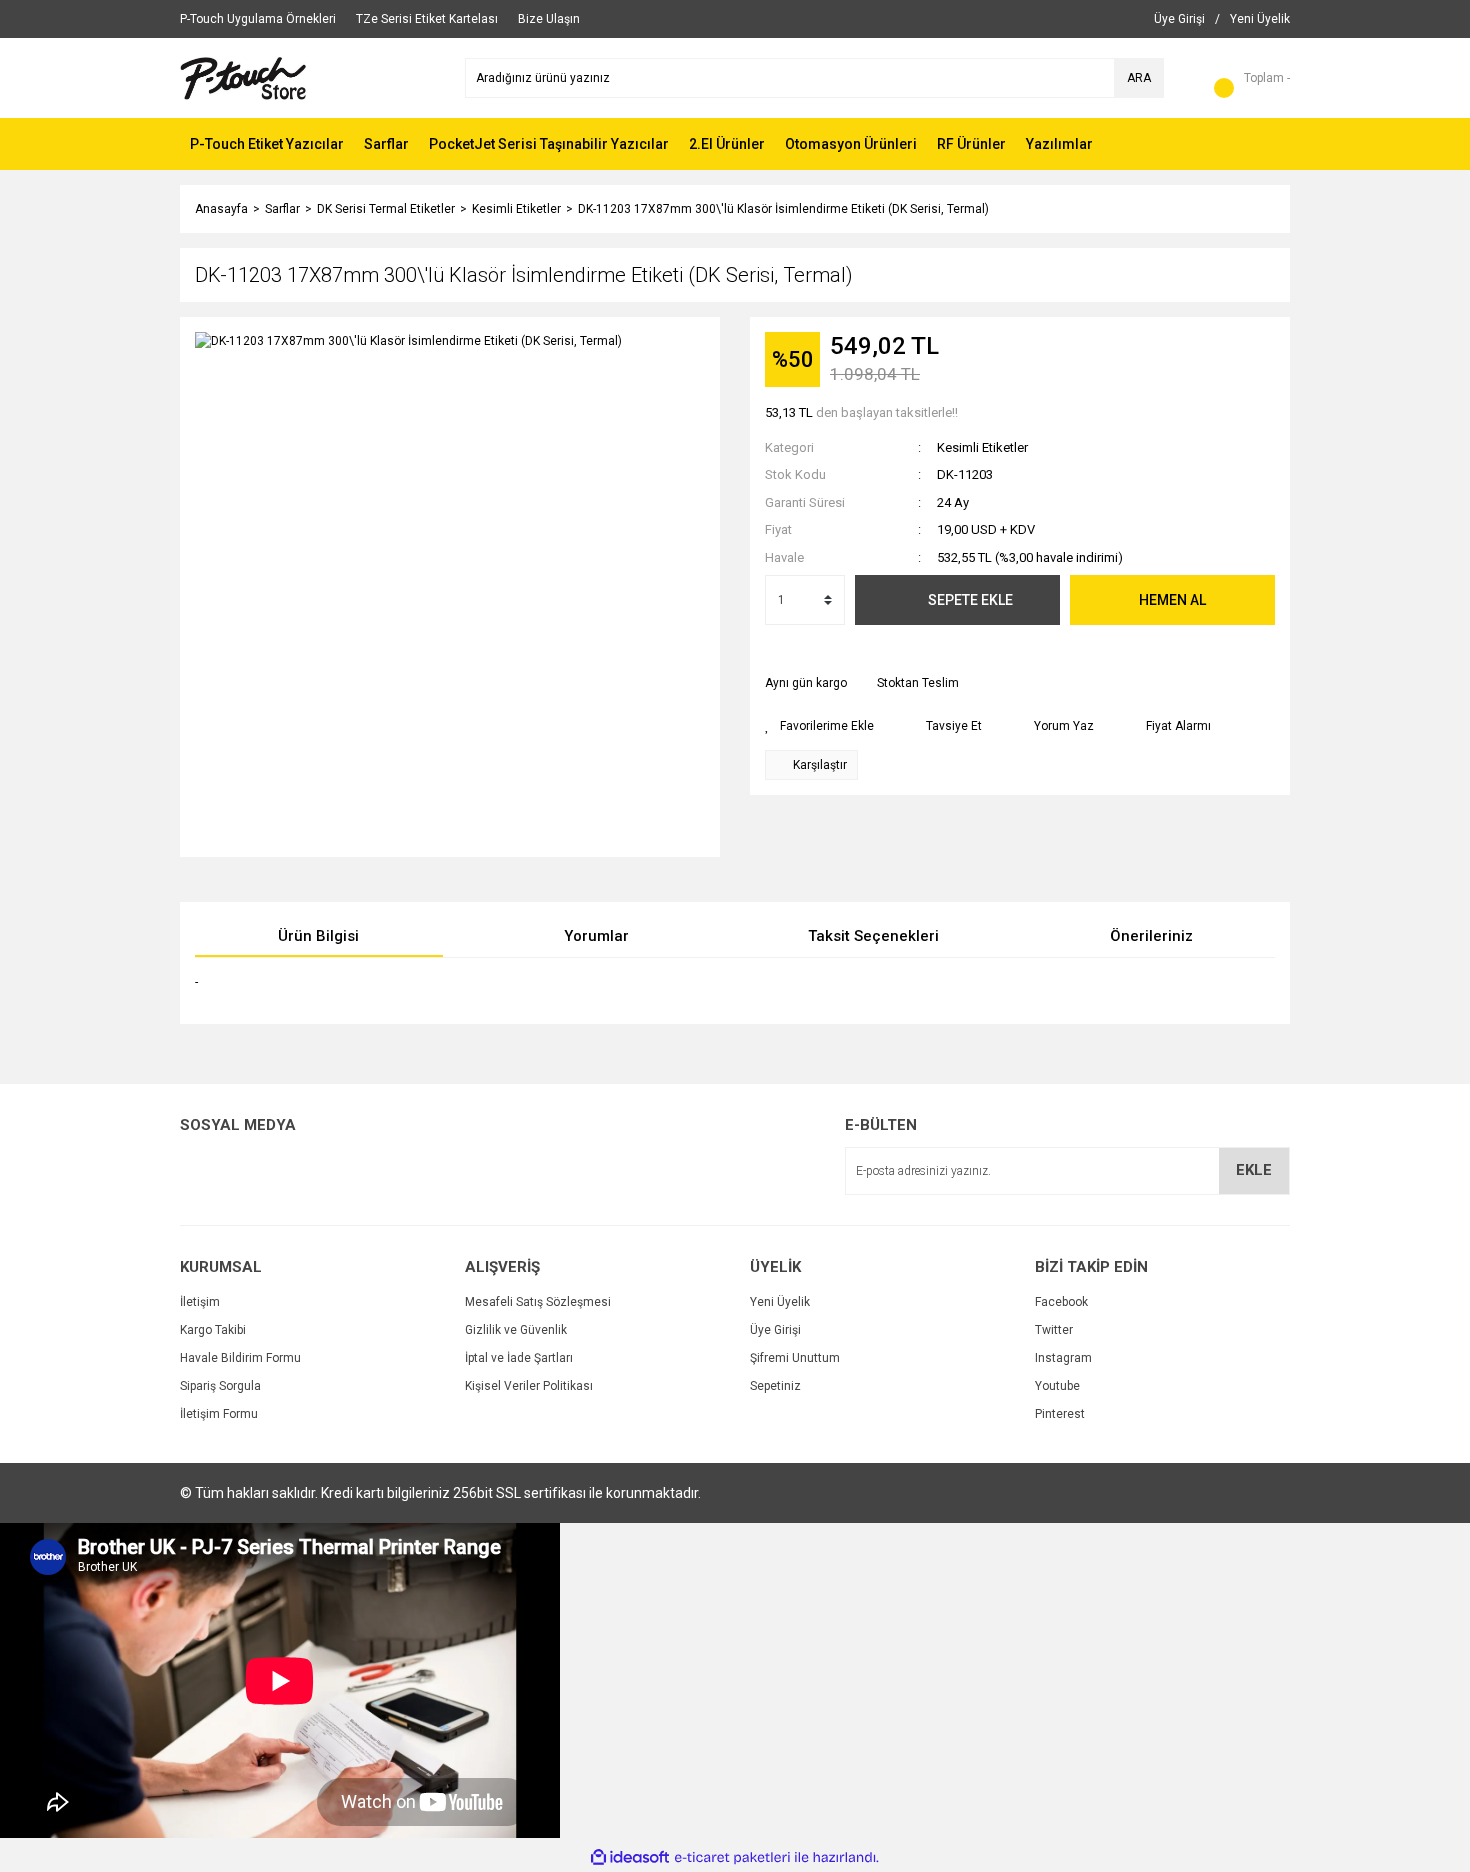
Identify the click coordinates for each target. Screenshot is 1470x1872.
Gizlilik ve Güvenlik (516, 1330)
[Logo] (243, 77)
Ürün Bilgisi (318, 936)
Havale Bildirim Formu (240, 1358)
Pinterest (1060, 1414)
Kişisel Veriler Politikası (529, 1386)
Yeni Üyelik (780, 1302)
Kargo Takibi (213, 1330)
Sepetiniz (775, 1386)
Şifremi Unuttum (795, 1358)
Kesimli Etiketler (982, 447)
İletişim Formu (219, 1414)
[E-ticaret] (732, 1858)
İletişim (200, 1302)
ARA (1139, 78)
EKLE (1254, 1170)
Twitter (1054, 1330)
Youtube (1057, 1386)
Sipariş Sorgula (220, 1386)
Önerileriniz (1151, 936)
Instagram (1063, 1358)
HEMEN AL (1172, 600)
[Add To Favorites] (819, 726)
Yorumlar (596, 936)
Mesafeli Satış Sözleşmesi (538, 1302)
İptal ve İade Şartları (519, 1358)
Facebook (1061, 1302)
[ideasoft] (630, 1857)
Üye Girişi (775, 1330)
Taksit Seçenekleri (873, 936)
